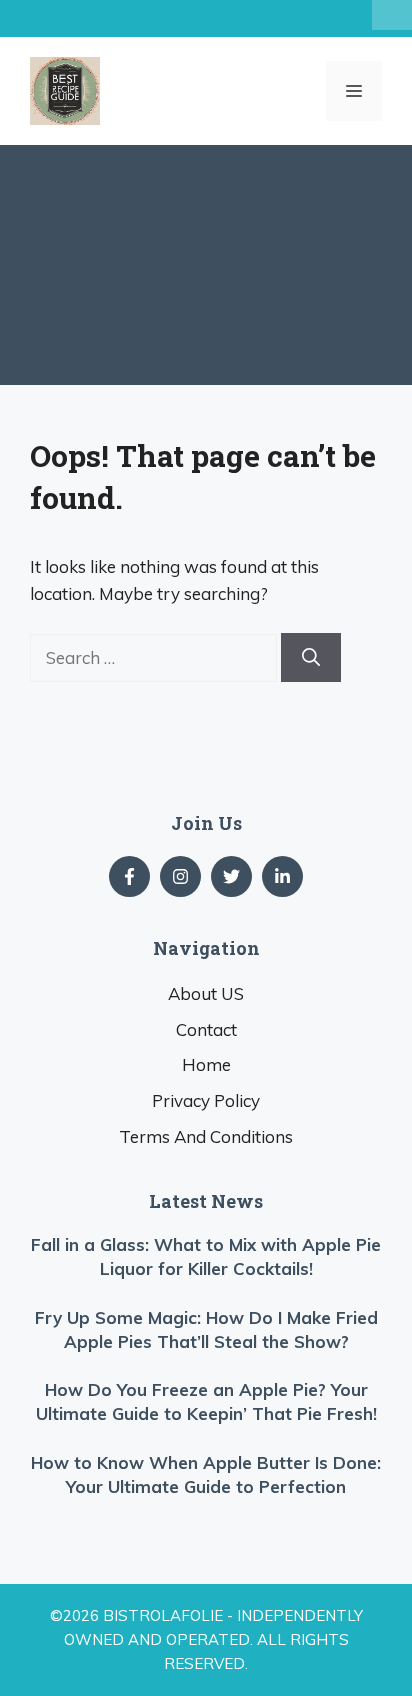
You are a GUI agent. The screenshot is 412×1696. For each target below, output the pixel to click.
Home (206, 1064)
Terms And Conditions (206, 1136)
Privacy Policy (206, 1100)
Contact (206, 1029)
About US (206, 993)
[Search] (311, 657)
